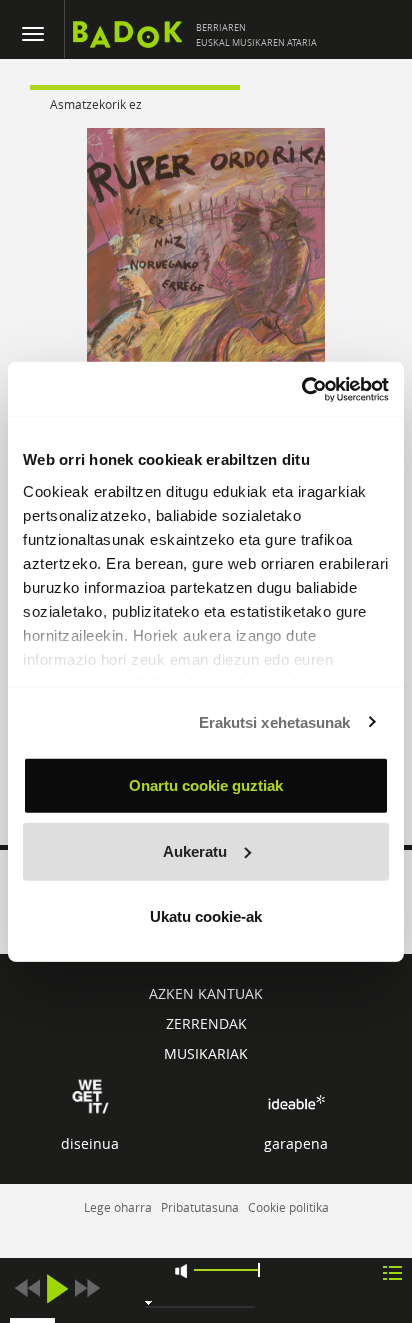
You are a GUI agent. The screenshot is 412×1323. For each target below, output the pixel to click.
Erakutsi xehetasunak (275, 721)
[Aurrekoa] (27, 1288)
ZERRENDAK (206, 1023)
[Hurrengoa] (87, 1288)
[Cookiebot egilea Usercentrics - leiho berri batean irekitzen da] (301, 389)
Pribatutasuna (200, 1207)
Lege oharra (118, 1207)
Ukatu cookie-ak (206, 916)
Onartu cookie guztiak (206, 785)
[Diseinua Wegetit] (90, 1095)
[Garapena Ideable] (296, 1102)
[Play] (57, 1288)
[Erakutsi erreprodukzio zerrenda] (392, 1271)
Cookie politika (288, 1207)
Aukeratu (195, 850)
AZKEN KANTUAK (206, 993)
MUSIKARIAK (206, 1053)
